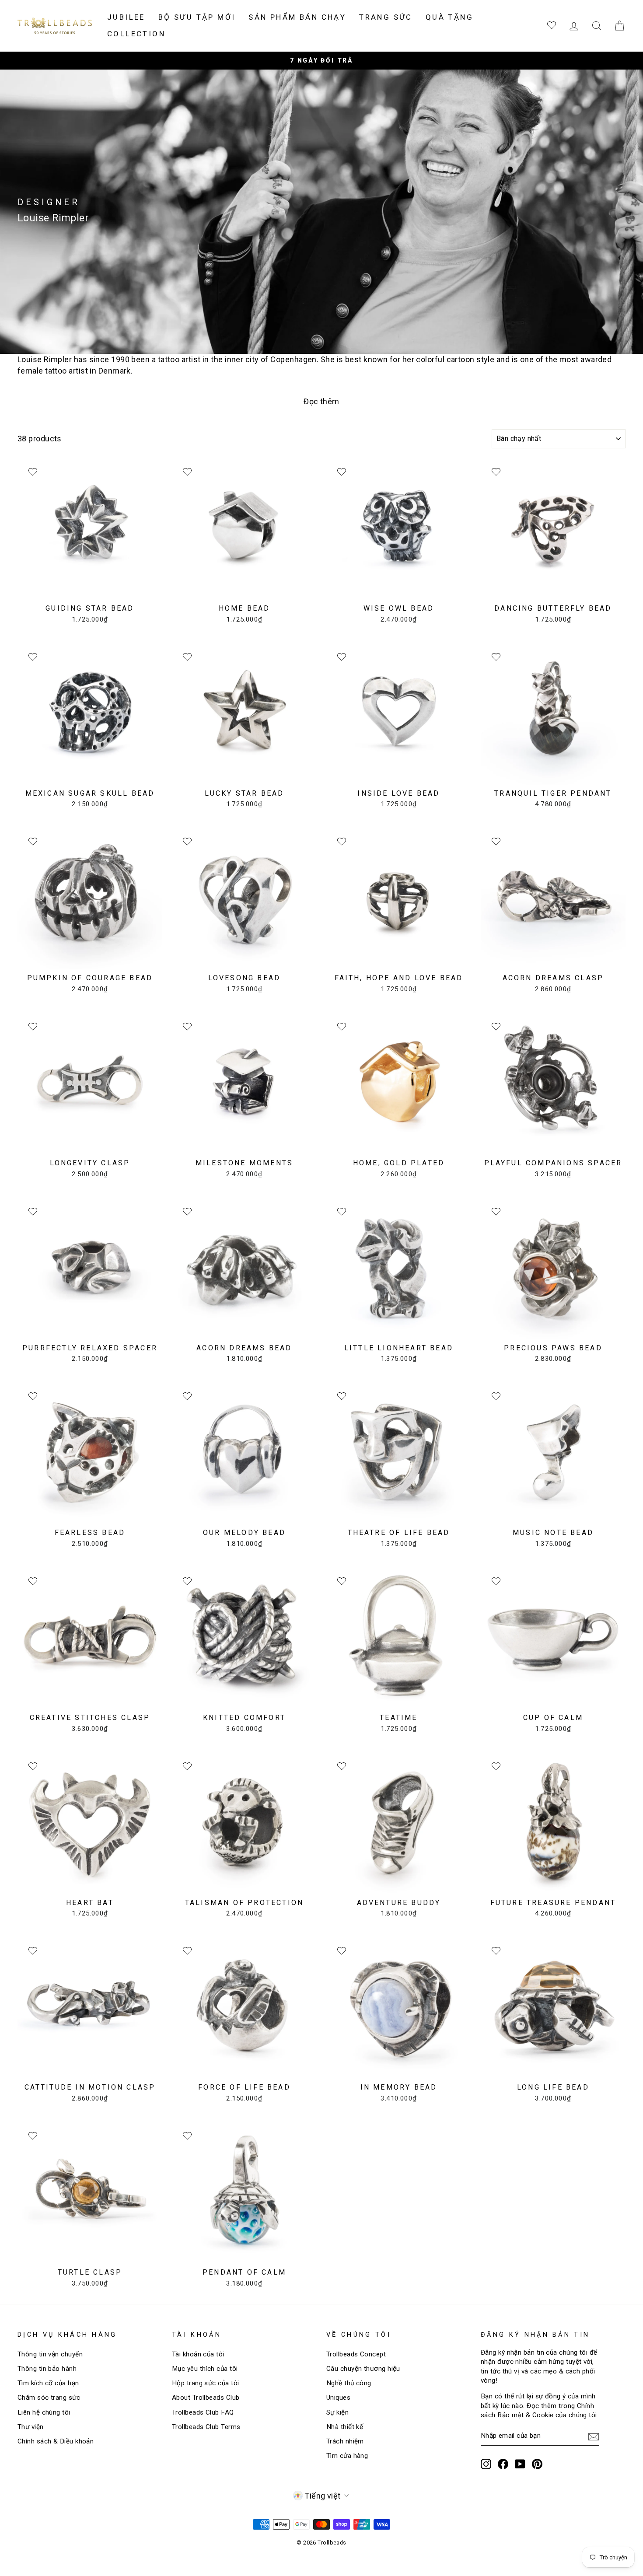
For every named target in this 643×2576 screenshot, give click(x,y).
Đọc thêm (321, 401)
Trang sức (386, 17)
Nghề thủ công (349, 2383)
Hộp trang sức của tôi (205, 2383)
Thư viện (31, 2427)
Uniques (338, 2398)
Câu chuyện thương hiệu (363, 2369)
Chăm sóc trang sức (49, 2398)
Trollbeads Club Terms (206, 2427)
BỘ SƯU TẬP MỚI (197, 17)
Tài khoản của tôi (198, 2354)
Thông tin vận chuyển (50, 2354)
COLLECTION (136, 34)
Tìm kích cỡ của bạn (48, 2383)
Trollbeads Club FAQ (203, 2412)
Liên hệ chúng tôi (44, 2412)
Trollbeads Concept (356, 2354)
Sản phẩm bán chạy (297, 17)
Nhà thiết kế (345, 2427)
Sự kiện (337, 2412)
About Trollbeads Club (206, 2398)
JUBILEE (126, 17)
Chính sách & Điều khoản (56, 2441)
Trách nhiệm (345, 2441)
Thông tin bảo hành (47, 2369)
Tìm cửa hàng (347, 2456)
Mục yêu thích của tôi (205, 2369)
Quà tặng (449, 17)
